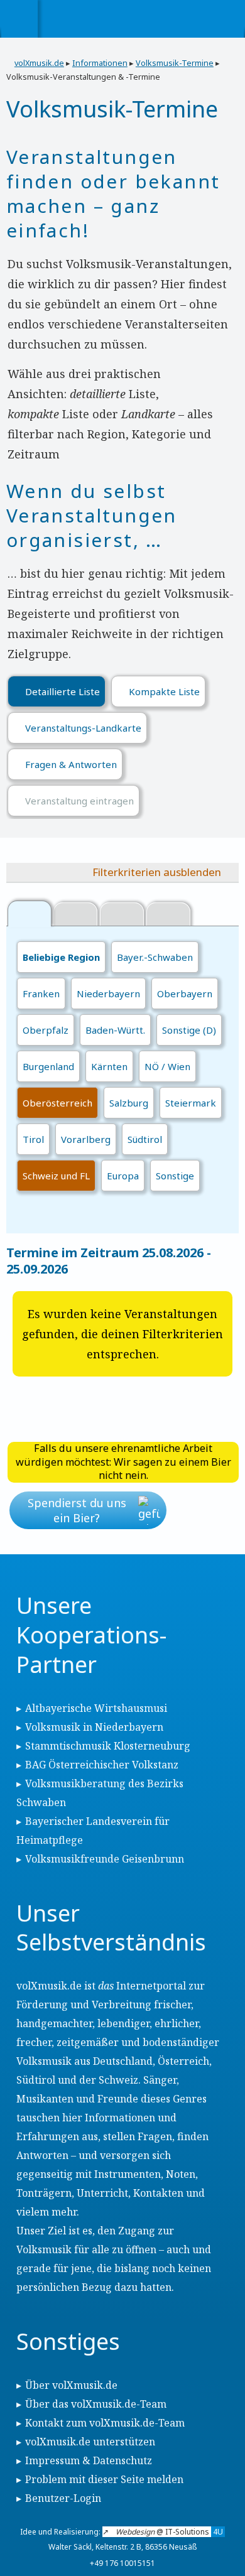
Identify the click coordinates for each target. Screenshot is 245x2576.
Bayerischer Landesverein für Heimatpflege (93, 1831)
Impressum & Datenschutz (89, 2460)
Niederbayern (108, 993)
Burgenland (48, 1066)
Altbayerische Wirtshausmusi (96, 1708)
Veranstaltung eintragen (79, 801)
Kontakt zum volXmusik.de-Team (105, 2423)
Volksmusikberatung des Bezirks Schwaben (100, 1793)
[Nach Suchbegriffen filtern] (168, 915)
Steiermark (191, 1103)
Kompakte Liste (164, 691)
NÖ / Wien (167, 1066)
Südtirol (145, 1139)
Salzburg (129, 1103)
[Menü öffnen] (19, 19)
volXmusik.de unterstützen (90, 2442)
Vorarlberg (86, 1139)
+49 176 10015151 (122, 2563)
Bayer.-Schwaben (155, 957)
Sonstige (175, 1176)
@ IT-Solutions (169, 2532)
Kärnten (109, 1066)
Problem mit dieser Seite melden (104, 2479)
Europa (123, 1176)
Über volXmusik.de (71, 2385)
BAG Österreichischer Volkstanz (102, 1765)
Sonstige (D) (189, 1030)
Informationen (100, 63)
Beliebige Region (61, 957)
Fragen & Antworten (71, 764)
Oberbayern (185, 993)
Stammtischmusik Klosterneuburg (108, 1746)
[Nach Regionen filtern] (30, 913)
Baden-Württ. (115, 1030)
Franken (41, 993)
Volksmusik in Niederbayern (94, 1727)
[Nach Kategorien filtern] (75, 915)
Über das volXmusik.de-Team (96, 2404)
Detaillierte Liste (63, 691)
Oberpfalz (46, 1030)
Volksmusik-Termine (175, 63)
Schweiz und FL (56, 1176)
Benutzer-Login (63, 2498)
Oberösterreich (57, 1103)
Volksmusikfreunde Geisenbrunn (105, 1859)
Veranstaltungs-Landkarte (83, 728)
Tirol (33, 1139)
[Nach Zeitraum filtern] (122, 915)
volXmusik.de (39, 63)
